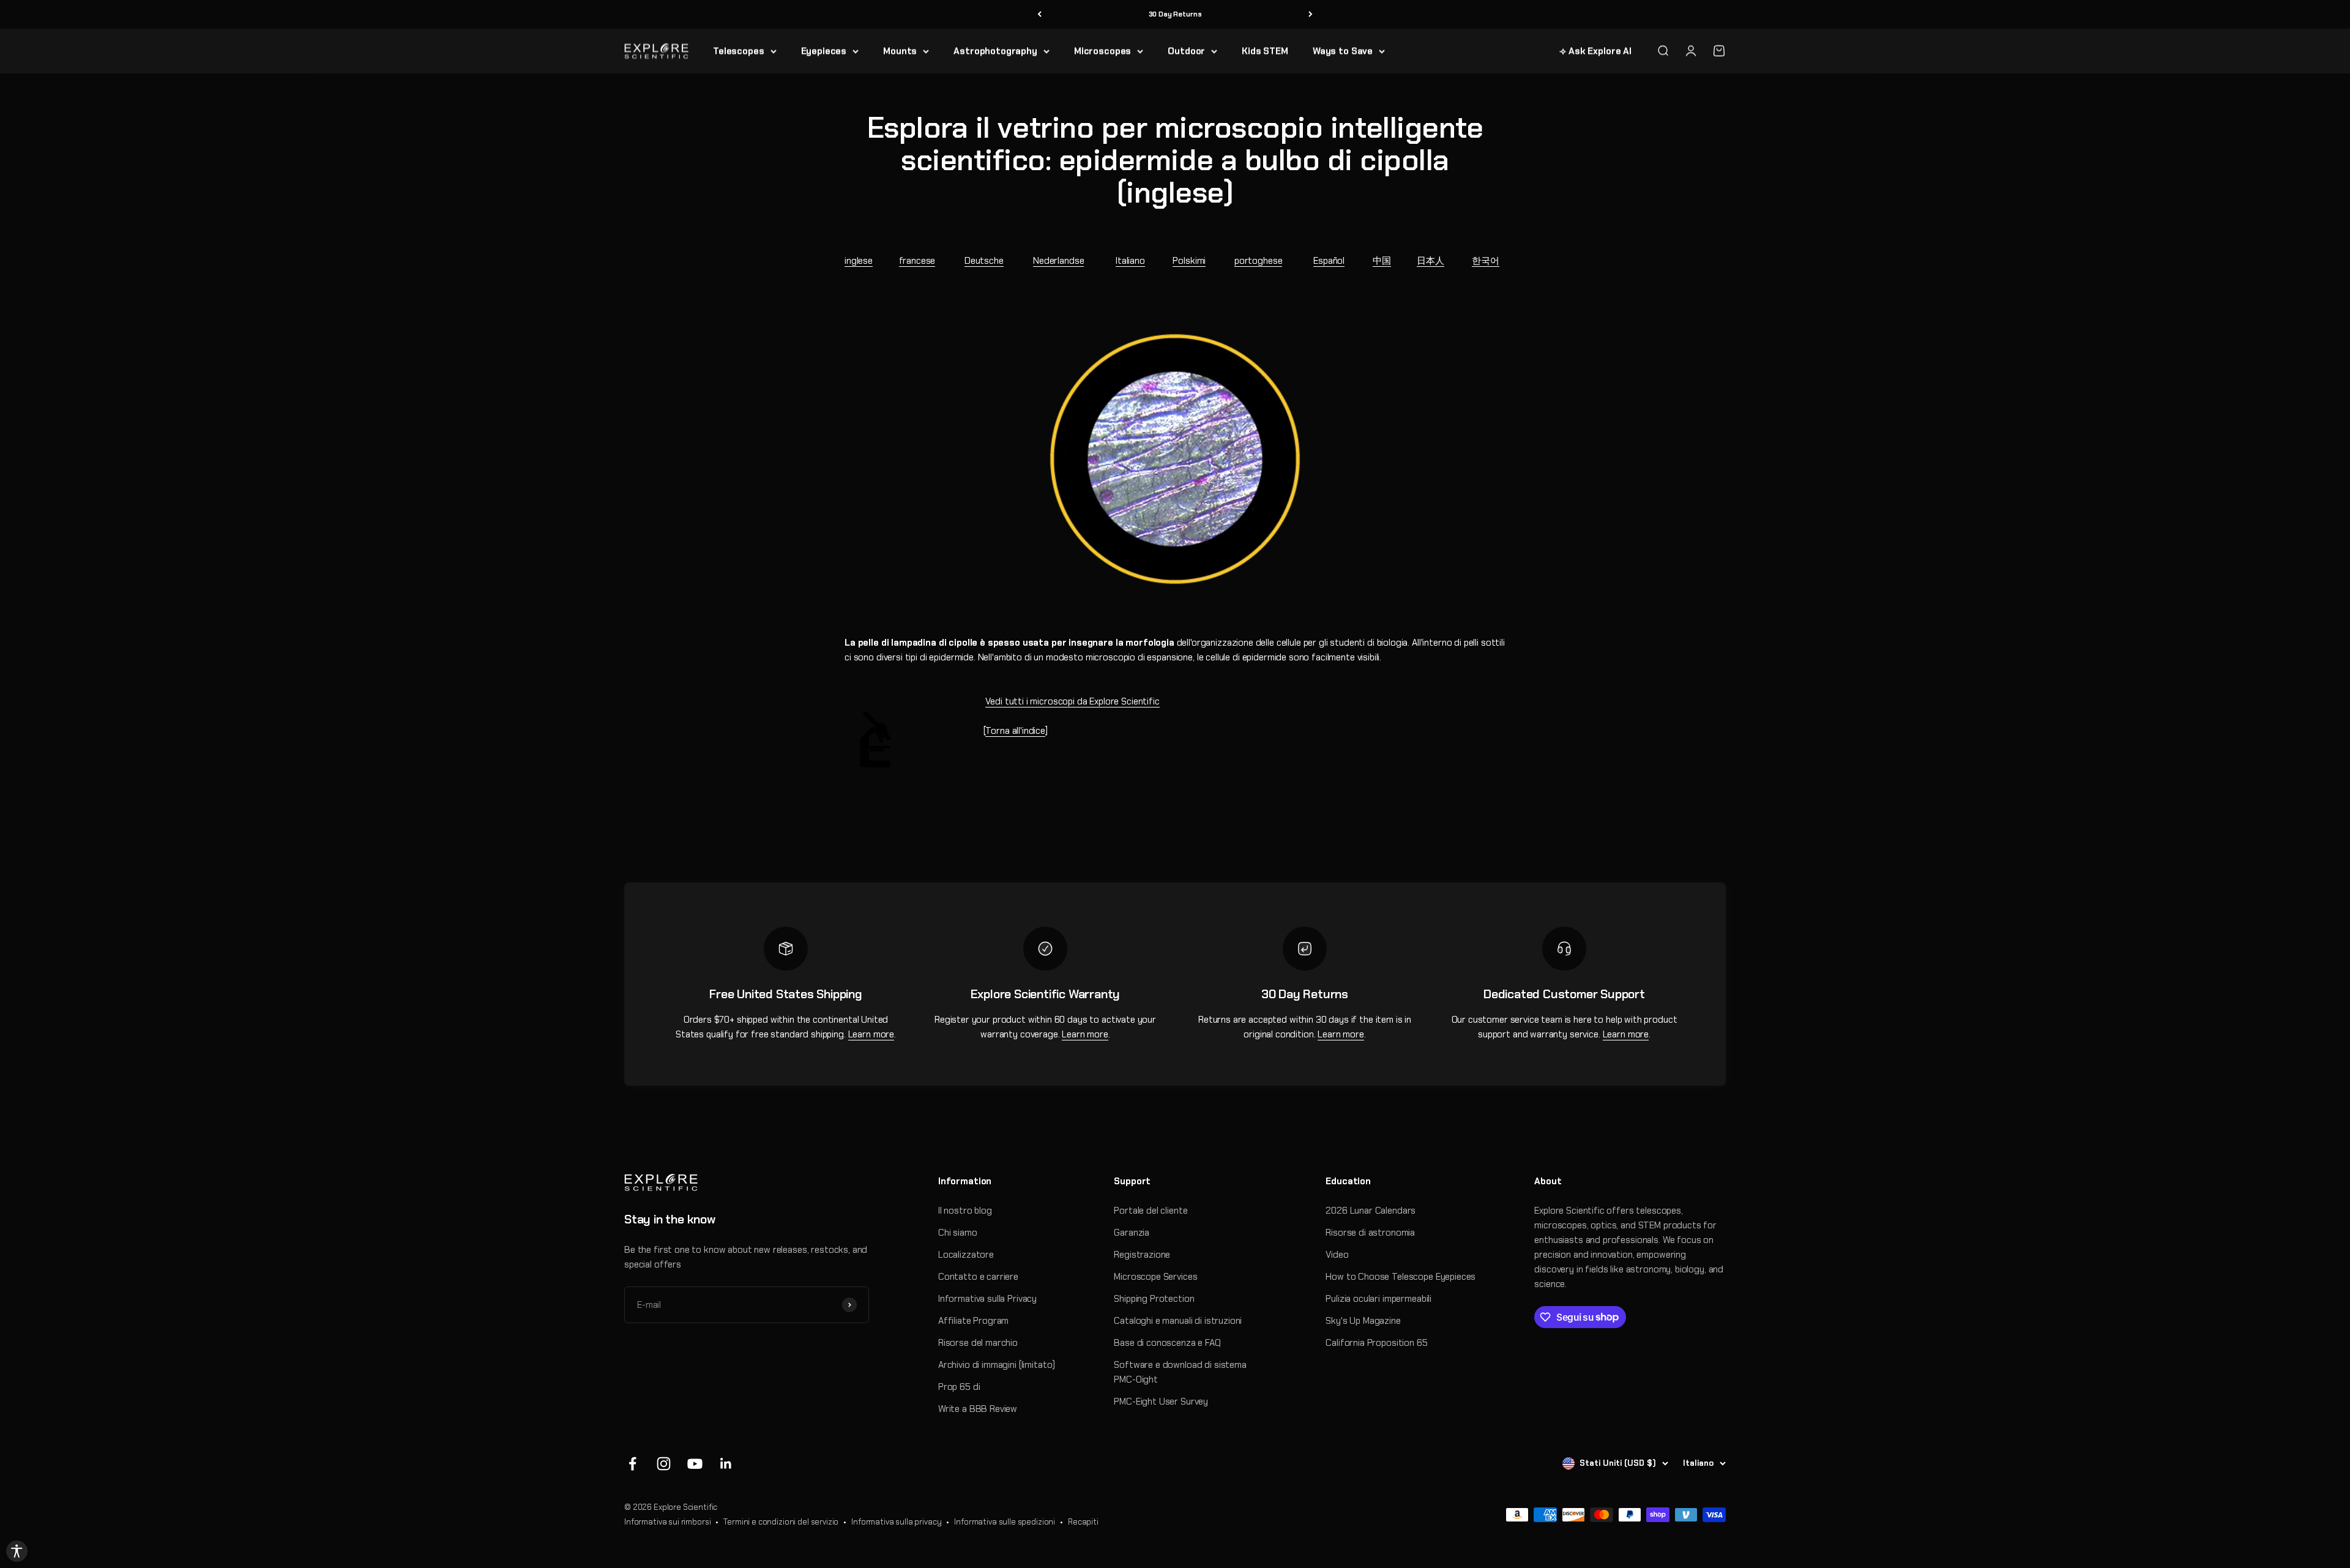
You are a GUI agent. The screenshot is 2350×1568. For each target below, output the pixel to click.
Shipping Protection (1154, 1299)
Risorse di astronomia (1370, 1233)
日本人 (1431, 261)
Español (1329, 261)
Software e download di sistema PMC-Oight (1180, 1372)
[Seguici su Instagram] (664, 1464)
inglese (859, 261)
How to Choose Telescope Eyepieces (1401, 1277)
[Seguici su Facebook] (632, 1464)
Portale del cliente (1151, 1211)
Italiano (1130, 261)
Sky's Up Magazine (1363, 1321)
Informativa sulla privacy (896, 1522)
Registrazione (1142, 1255)
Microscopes (1102, 51)
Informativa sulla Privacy (987, 1299)
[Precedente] (1039, 14)
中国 (1382, 261)
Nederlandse (1058, 261)
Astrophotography (995, 51)
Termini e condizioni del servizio (781, 1522)
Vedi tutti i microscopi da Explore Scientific (1072, 701)
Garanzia (1132, 1233)
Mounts (900, 51)
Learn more (871, 1034)
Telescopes (739, 51)
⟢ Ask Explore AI (1595, 51)
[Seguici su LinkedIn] (726, 1464)
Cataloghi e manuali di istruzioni (1178, 1321)
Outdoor (1186, 51)
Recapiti (1083, 1522)
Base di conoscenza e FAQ (1167, 1343)
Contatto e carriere (978, 1277)
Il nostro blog (965, 1211)
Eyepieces (824, 51)
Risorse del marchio (978, 1343)
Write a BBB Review (978, 1409)
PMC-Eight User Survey (1161, 1402)
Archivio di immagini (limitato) (997, 1365)
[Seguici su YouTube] (695, 1464)
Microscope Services (1155, 1277)
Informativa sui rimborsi (667, 1522)
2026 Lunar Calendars (1371, 1211)
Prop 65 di (959, 1387)
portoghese (1259, 261)
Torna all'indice (1015, 731)
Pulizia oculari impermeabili (1378, 1299)
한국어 (1486, 261)
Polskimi (1189, 261)
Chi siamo (958, 1233)
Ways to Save (1343, 51)
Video (1337, 1255)
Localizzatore (966, 1255)
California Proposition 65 (1376, 1343)
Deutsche (984, 261)
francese (917, 261)
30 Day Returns (1175, 14)
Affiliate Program (973, 1321)
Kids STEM (1265, 51)
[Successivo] (1311, 14)
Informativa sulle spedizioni (1005, 1522)
